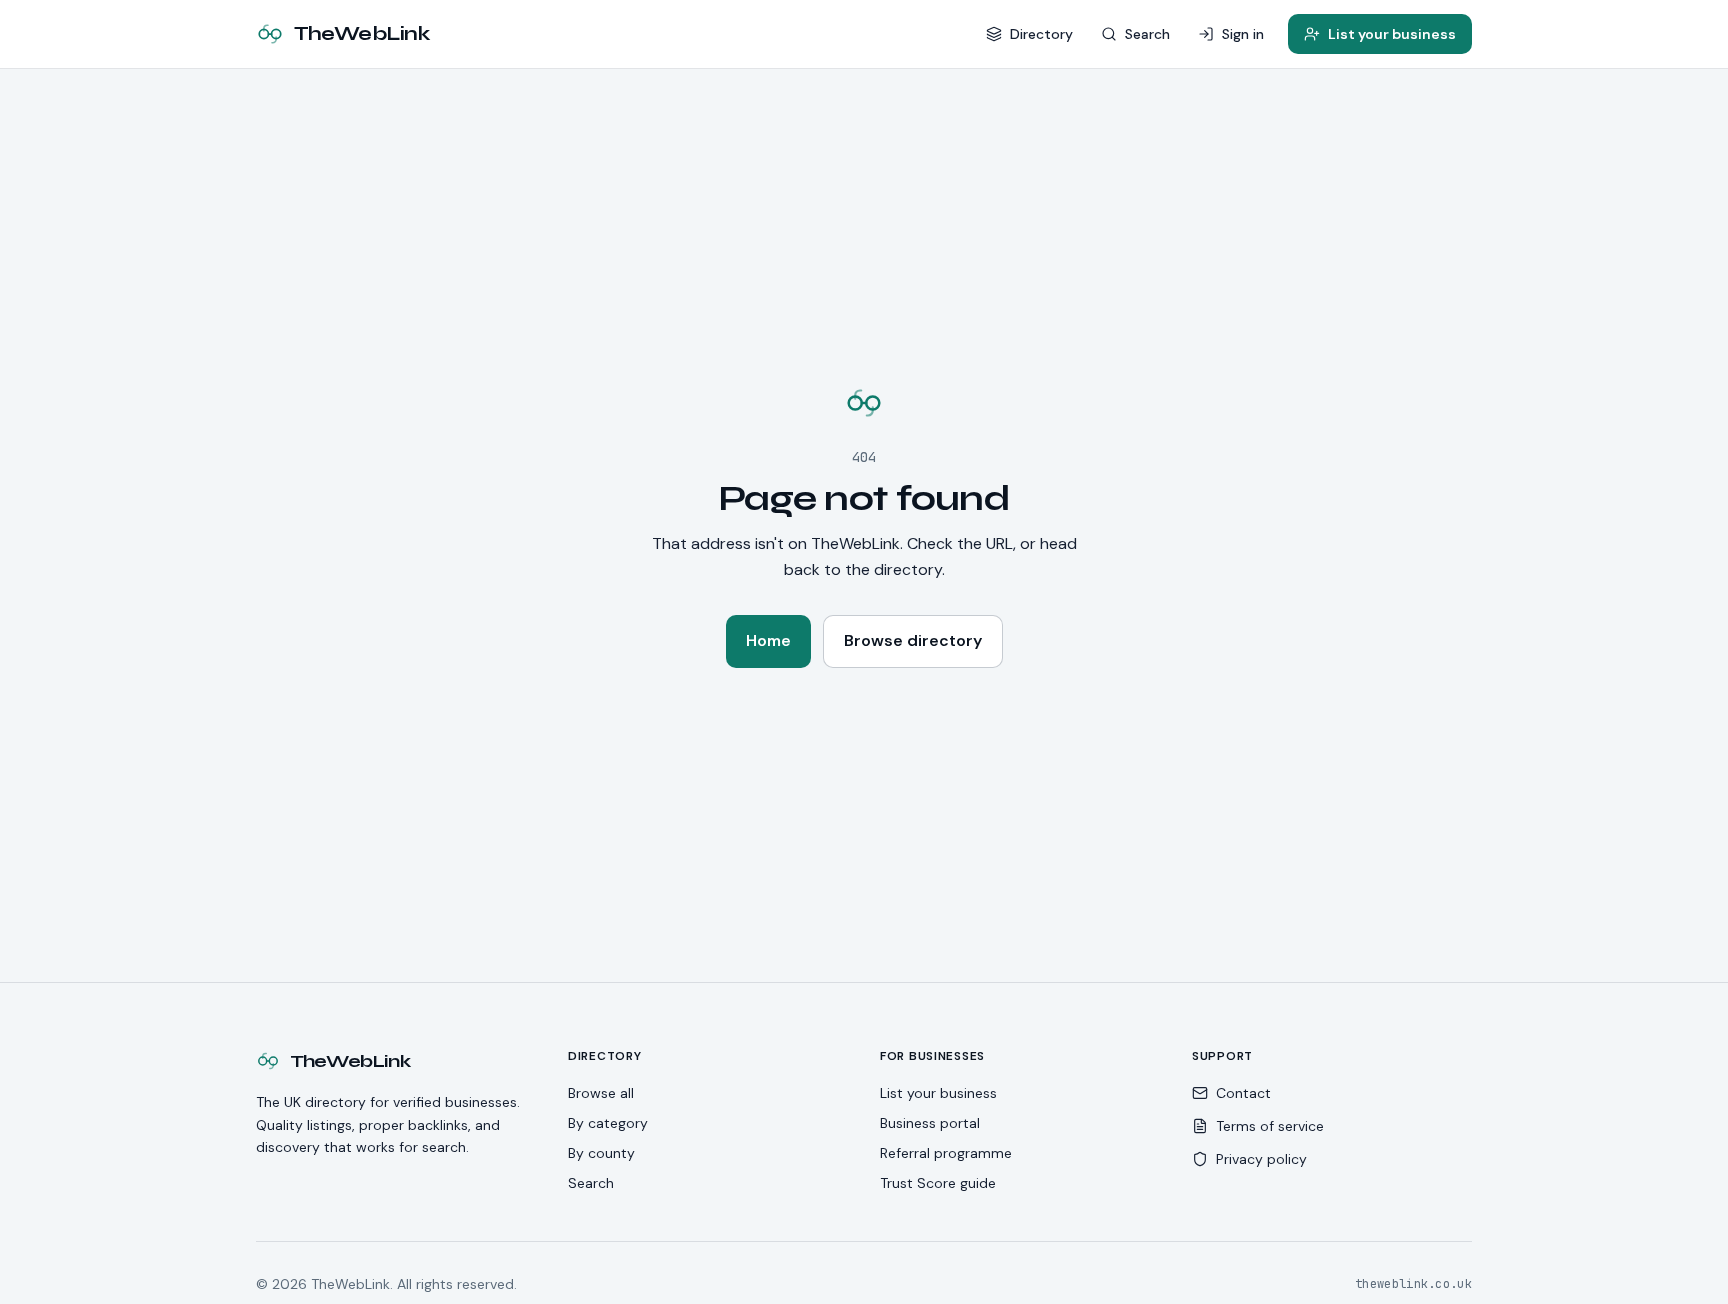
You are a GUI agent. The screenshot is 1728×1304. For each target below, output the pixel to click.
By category (608, 1123)
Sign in (1243, 34)
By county (601, 1153)
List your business (1392, 34)
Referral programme (946, 1153)
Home (768, 640)
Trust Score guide (938, 1183)
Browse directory (913, 640)
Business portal (930, 1123)
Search (1147, 34)
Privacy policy (1261, 1159)
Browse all (601, 1093)
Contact (1243, 1093)
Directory (1041, 34)
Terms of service (1270, 1126)
